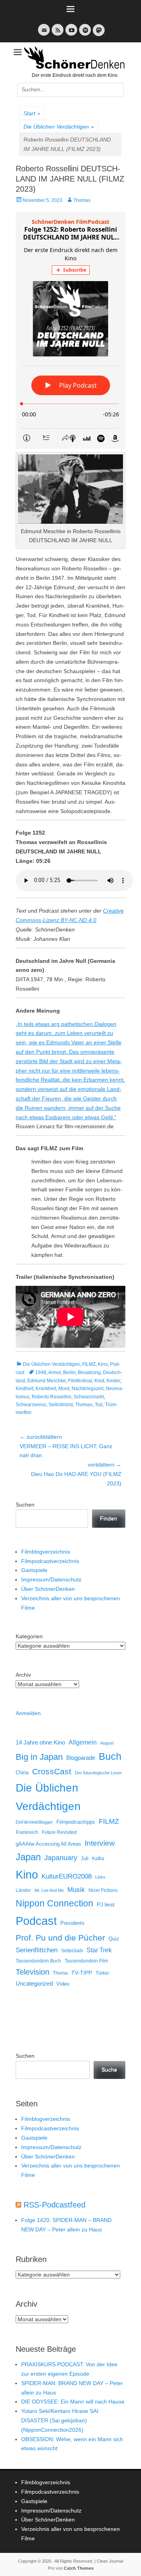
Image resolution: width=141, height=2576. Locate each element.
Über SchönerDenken (48, 1589)
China (22, 1773)
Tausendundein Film (86, 1961)
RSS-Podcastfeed (54, 2205)
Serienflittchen (37, 1950)
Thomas (82, 200)
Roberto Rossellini (52, 1397)
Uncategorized (34, 1983)
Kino (103, 1364)
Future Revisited (59, 1832)
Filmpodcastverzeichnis (50, 1561)
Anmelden (28, 1713)
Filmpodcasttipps (76, 1822)
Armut (54, 1372)
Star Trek (99, 1950)
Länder (23, 1890)
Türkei (102, 1973)
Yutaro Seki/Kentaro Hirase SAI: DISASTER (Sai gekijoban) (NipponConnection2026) (61, 2420)
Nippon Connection (54, 1903)
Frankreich (27, 1832)
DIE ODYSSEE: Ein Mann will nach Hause (73, 2402)
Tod (99, 1405)
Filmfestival (80, 1381)
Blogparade (81, 1758)
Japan (28, 1857)
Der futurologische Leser (98, 1773)
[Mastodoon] (98, 35)
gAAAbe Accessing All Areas (48, 1844)
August (107, 1743)
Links (100, 1877)
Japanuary (61, 1858)
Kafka (98, 1859)
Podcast (36, 1921)
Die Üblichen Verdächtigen (59, 127)
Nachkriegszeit (88, 1389)
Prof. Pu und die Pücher (60, 1938)
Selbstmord (61, 1405)
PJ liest (106, 1905)
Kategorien (29, 1636)
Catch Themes (79, 2568)
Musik (76, 1890)
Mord (64, 1389)
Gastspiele (34, 1570)
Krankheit (46, 1389)
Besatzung (89, 1372)
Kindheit (24, 1389)
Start (32, 113)
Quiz (114, 1939)
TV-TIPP (82, 1973)
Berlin (69, 1372)
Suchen (25, 1505)
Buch (110, 1756)
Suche (109, 2070)
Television (33, 1972)
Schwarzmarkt (89, 1397)
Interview (100, 1843)
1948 (41, 1372)
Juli (85, 1859)
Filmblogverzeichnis (46, 1552)
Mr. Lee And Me (49, 1890)
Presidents (72, 1923)
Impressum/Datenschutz (51, 1579)
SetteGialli (72, 1951)
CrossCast (52, 1771)
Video (63, 1984)
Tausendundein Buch (38, 1961)
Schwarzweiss (31, 1405)
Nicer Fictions (103, 1890)
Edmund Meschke (47, 1381)
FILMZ (89, 1364)
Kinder (113, 1381)
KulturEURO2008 (67, 1876)
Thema (60, 1973)
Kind (99, 1381)
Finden (108, 1518)
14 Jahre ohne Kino (40, 1742)
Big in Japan (39, 1757)
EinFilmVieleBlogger (34, 1822)
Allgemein (83, 1742)
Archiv (23, 1675)
